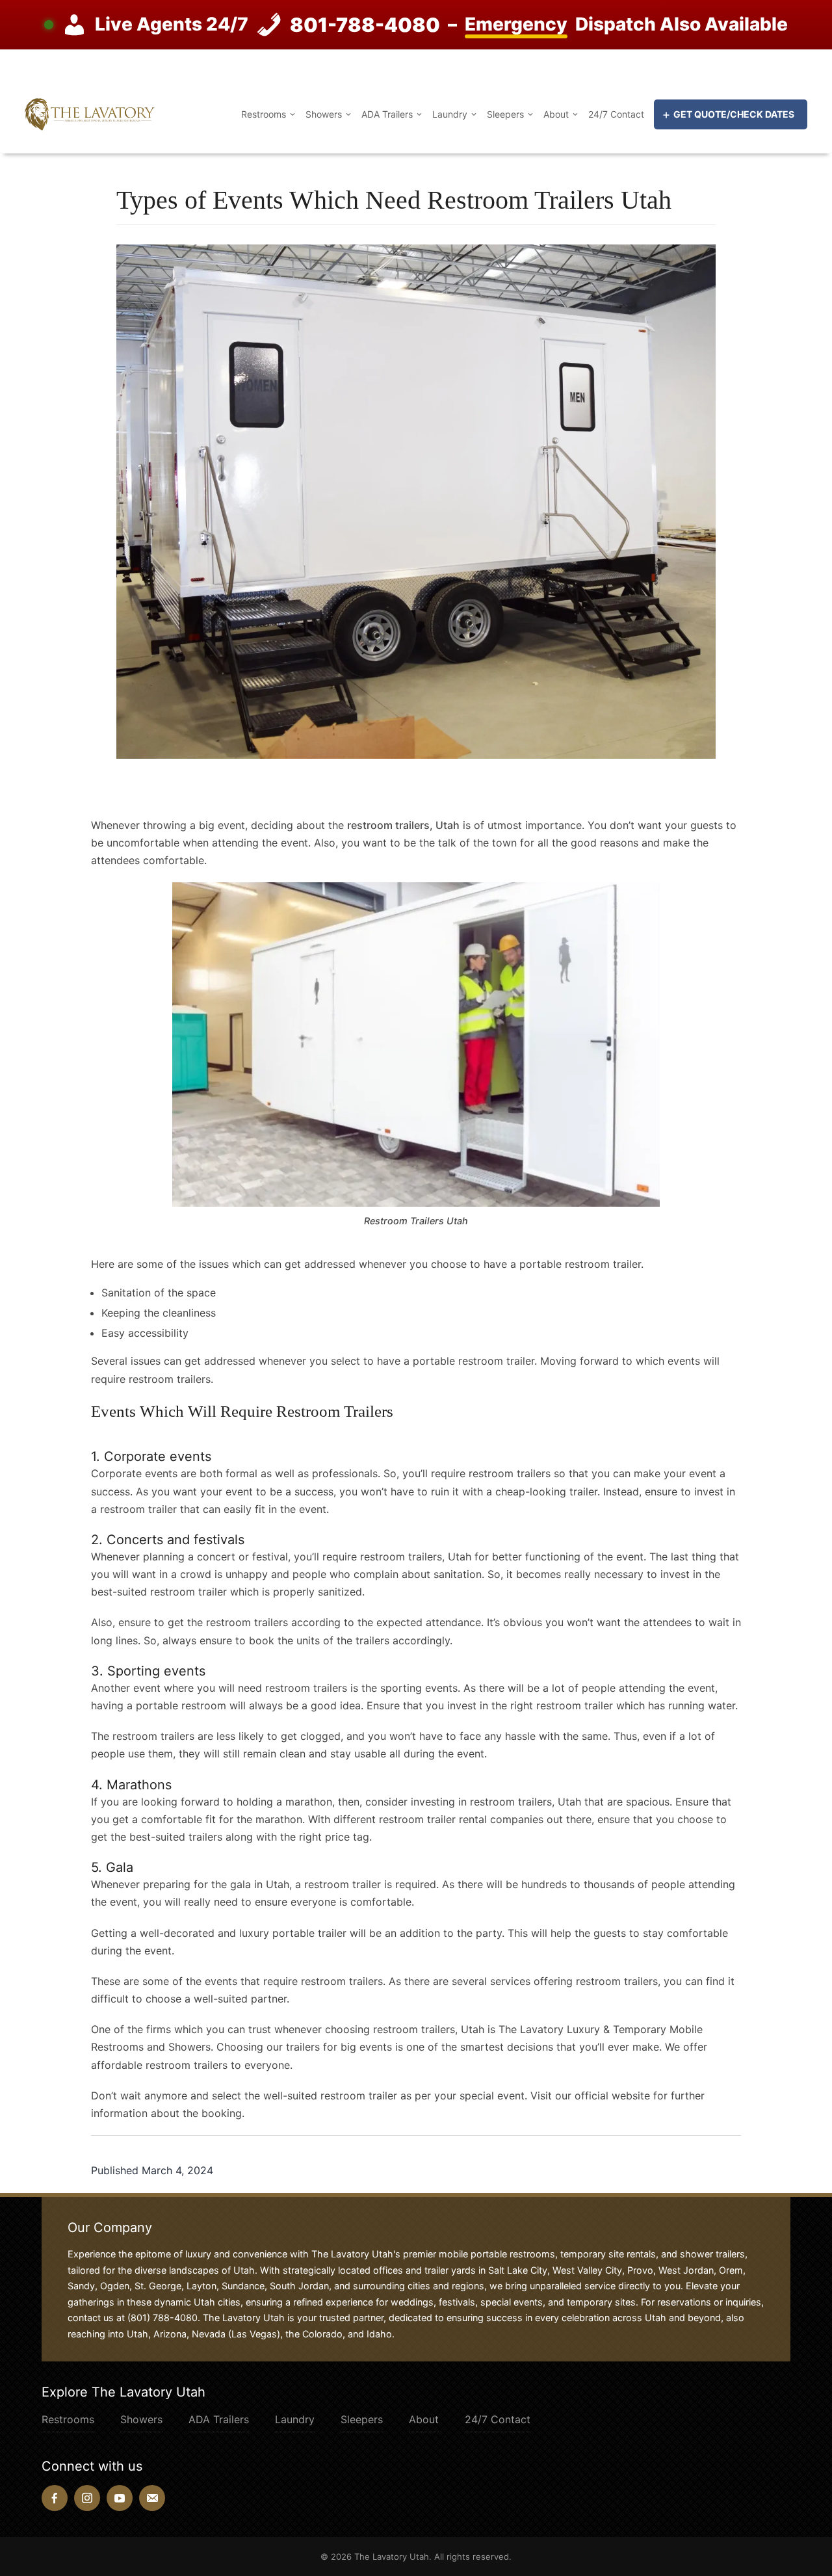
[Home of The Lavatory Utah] (90, 113)
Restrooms (264, 114)
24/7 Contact (616, 114)
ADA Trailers (387, 114)
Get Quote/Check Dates (734, 114)
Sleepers (505, 114)
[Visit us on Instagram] (87, 2498)
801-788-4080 (365, 25)
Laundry (450, 114)
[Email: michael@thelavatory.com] (152, 2498)
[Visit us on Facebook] (55, 2498)
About (556, 114)
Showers (324, 114)
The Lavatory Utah (392, 2556)
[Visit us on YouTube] (120, 2498)
